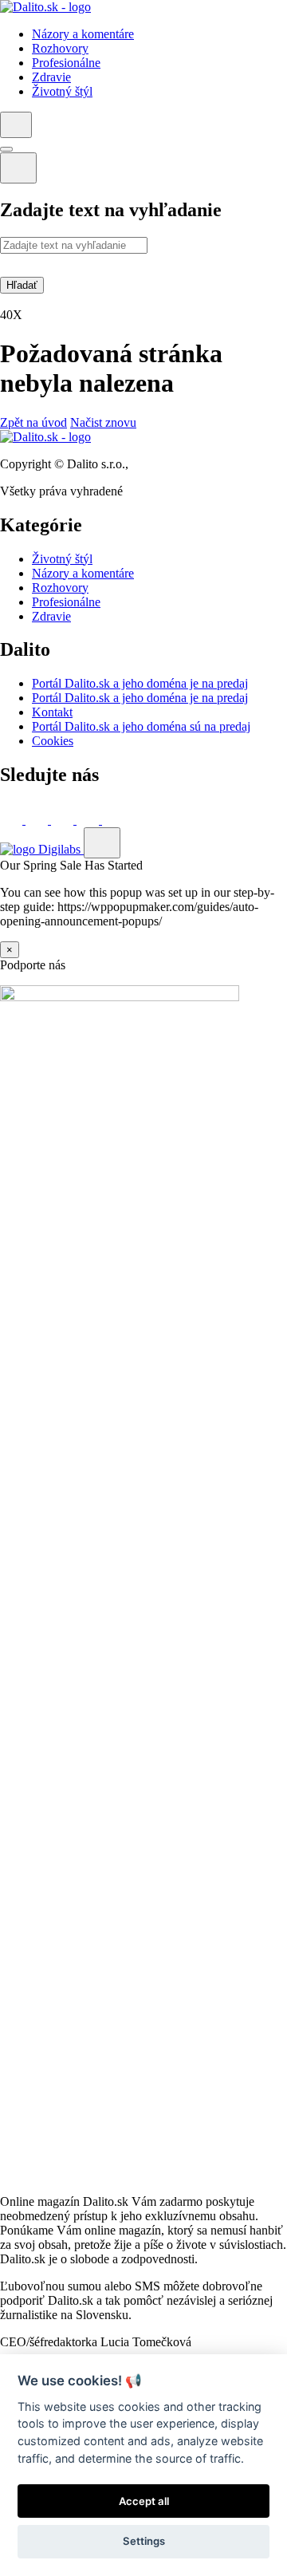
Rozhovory (60, 588)
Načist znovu (103, 422)
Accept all (144, 2501)
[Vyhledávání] (16, 125)
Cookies (53, 741)
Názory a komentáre (83, 573)
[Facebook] (13, 820)
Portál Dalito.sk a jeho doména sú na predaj (141, 726)
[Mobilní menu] (6, 149)
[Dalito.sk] (45, 7)
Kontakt (52, 712)
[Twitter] (38, 820)
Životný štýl (62, 559)
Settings (144, 2541)
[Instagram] (113, 820)
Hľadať (22, 285)
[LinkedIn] (64, 820)
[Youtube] (89, 820)
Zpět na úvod (33, 422)
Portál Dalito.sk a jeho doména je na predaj (140, 683)
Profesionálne (66, 602)
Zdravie (51, 616)
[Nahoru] (102, 843)
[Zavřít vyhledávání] (18, 168)
